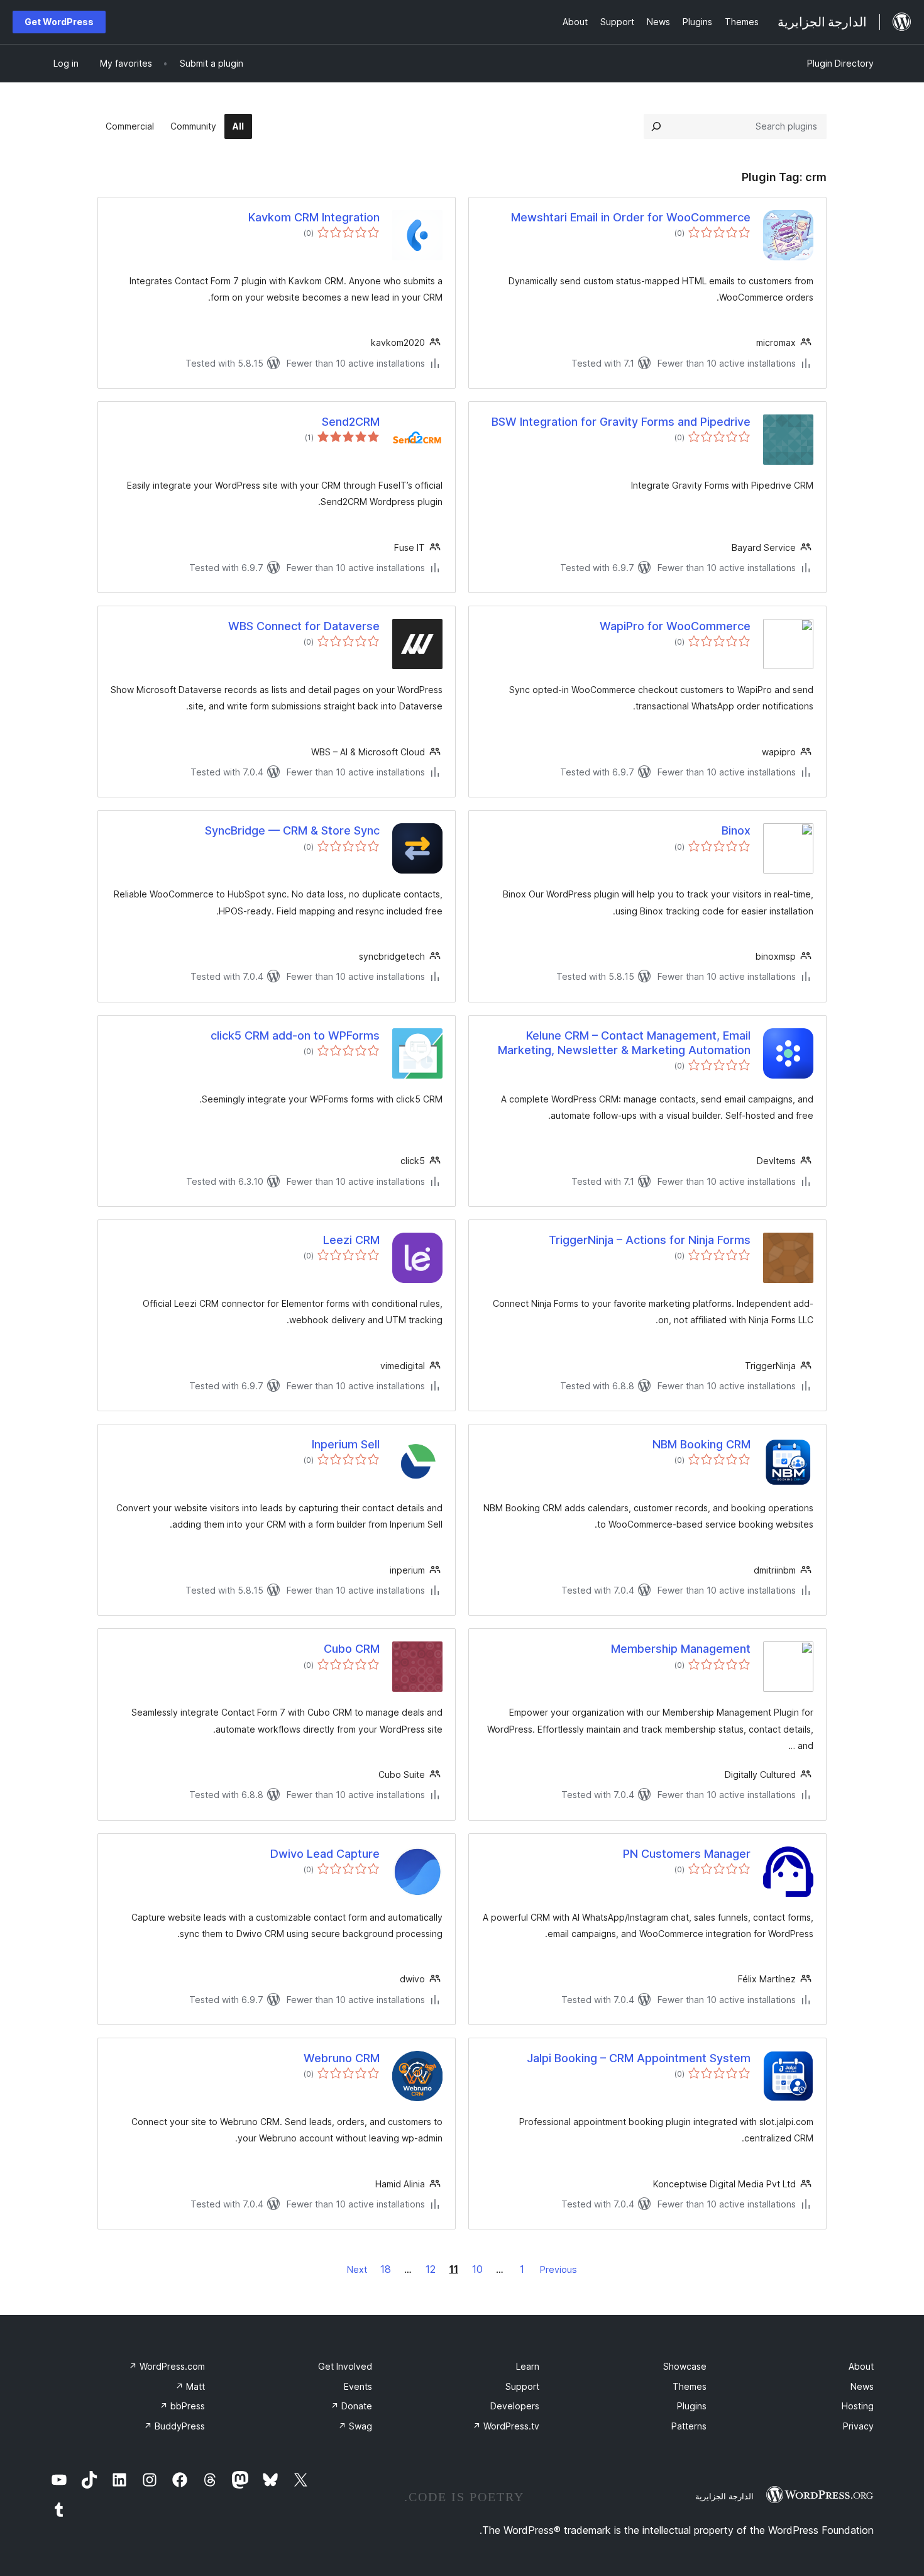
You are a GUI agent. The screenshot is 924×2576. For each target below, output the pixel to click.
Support (522, 2386)
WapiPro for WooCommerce (675, 626)
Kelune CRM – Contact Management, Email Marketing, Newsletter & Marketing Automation (624, 1043)
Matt (190, 2386)
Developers (515, 2406)
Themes (690, 2386)
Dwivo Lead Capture (325, 1854)
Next (357, 2269)
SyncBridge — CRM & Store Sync (292, 830)
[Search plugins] (656, 126)
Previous (558, 2269)
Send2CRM (351, 422)
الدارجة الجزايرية (724, 2496)
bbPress (182, 2406)
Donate (351, 2406)
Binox (736, 830)
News (862, 2386)
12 (431, 2269)
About (861, 2366)
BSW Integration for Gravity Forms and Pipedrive (621, 422)
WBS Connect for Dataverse (304, 626)
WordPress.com (167, 2366)
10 (477, 2269)
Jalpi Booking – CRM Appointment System (639, 2058)
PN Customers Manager (687, 1854)
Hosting (858, 2406)
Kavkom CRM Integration (314, 217)
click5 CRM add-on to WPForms (295, 1035)
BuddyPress (174, 2426)
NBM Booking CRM (701, 1444)
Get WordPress (59, 22)
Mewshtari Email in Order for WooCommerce (631, 217)
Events (358, 2386)
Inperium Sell (346, 1444)
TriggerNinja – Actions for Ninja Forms (650, 1240)
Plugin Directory (840, 63)
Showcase (685, 2366)
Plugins (692, 2406)
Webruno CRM (342, 2058)
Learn (528, 2366)
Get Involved (345, 2366)
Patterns (689, 2426)
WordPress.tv (506, 2426)
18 (386, 2269)
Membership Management (681, 1649)
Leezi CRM (351, 1240)
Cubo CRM (352, 1649)
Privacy (858, 2426)
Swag (355, 2426)
